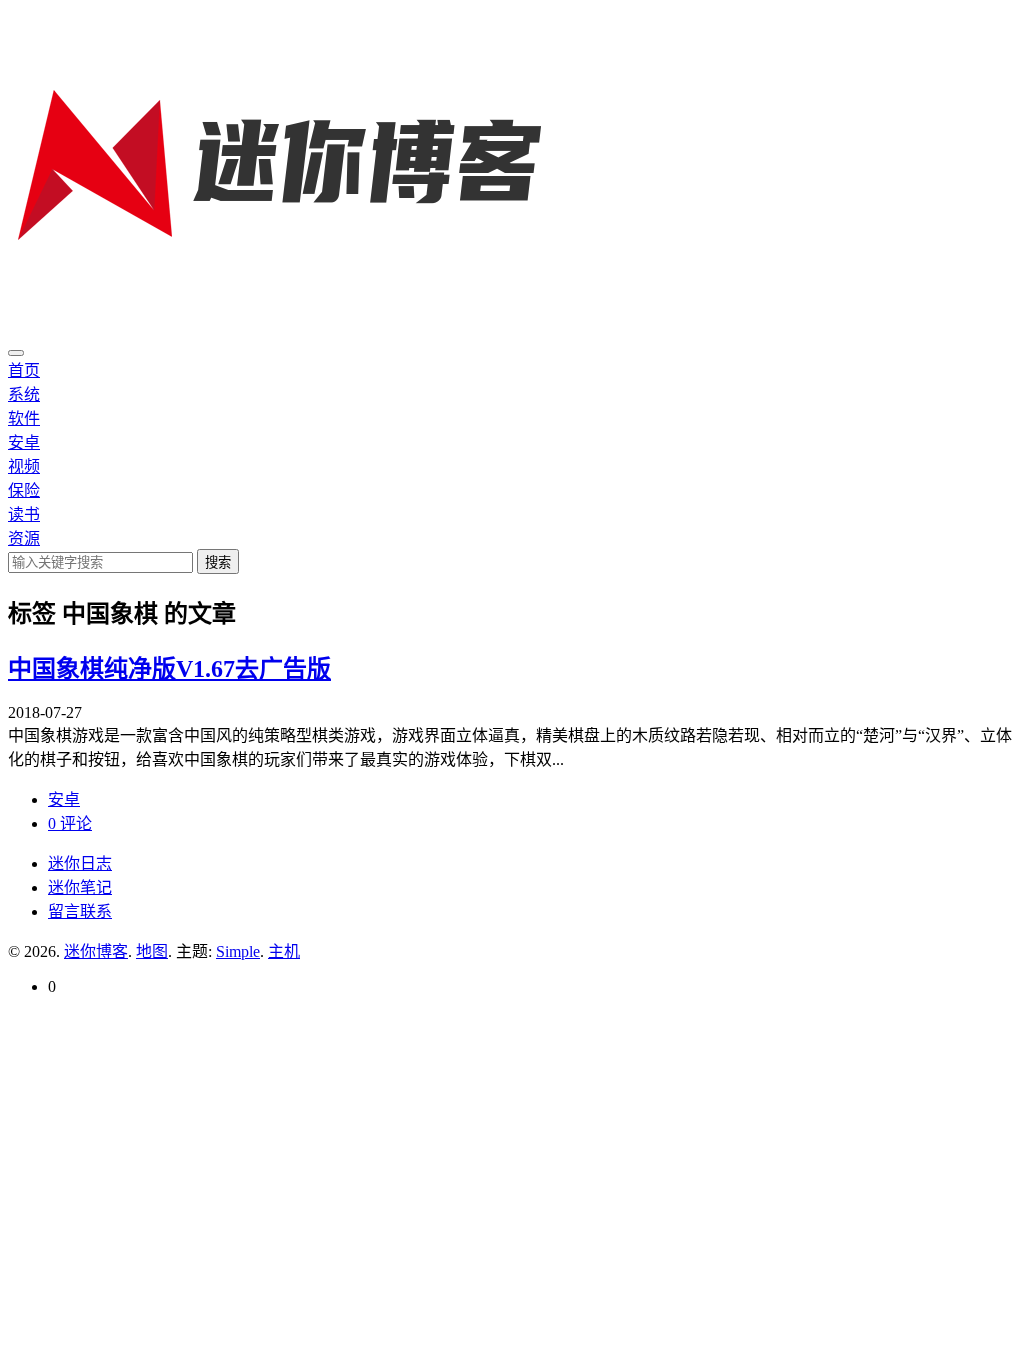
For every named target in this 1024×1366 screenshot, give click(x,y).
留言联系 (80, 911)
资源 (24, 538)
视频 (24, 466)
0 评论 (70, 823)
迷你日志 (80, 863)
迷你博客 (96, 951)
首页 (24, 370)
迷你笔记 (80, 887)
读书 (24, 514)
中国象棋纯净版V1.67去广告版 (169, 669)
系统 (24, 394)
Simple (238, 951)
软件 (24, 418)
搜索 (218, 562)
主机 (284, 951)
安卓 (24, 442)
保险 (24, 490)
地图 (152, 951)
